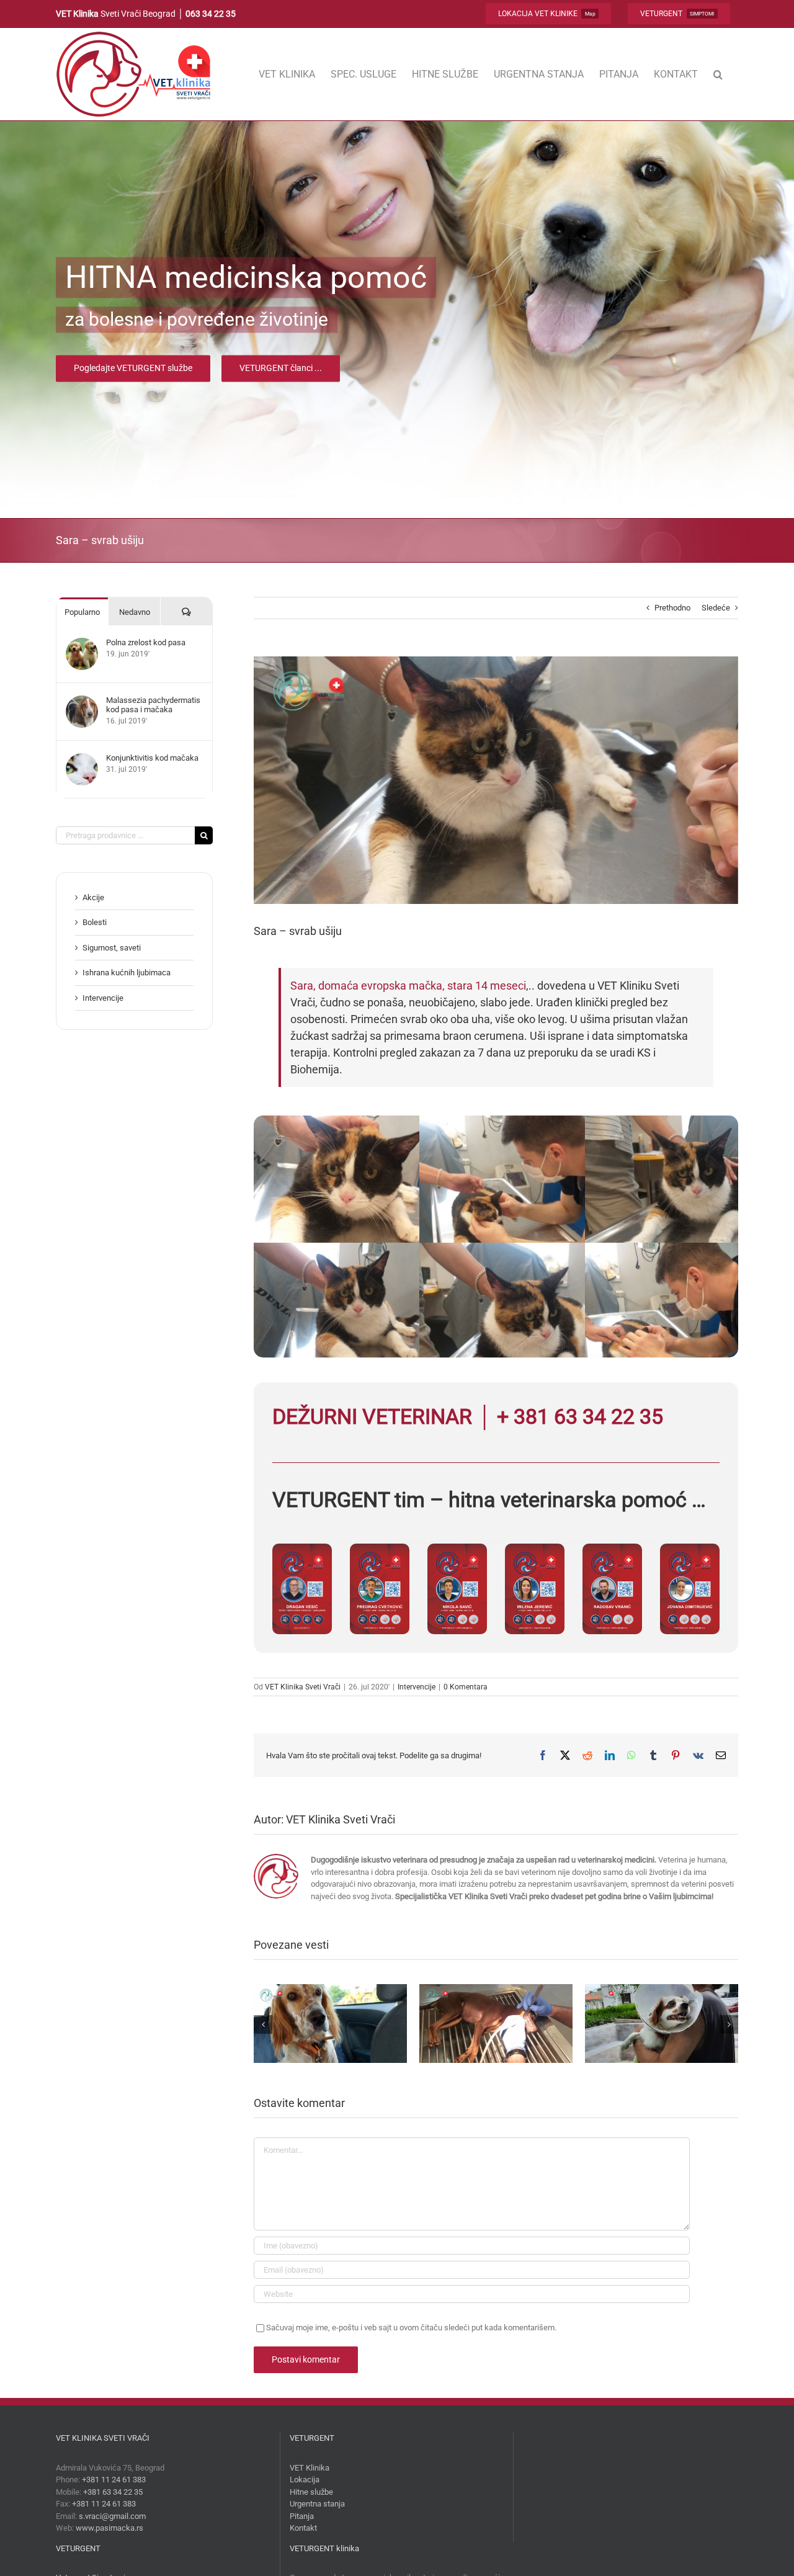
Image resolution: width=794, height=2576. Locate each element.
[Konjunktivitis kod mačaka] (82, 759)
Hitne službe (311, 2492)
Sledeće (716, 608)
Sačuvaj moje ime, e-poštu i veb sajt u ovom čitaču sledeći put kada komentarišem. (411, 2328)
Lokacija (305, 2480)
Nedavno (135, 612)
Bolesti (95, 922)
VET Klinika (310, 2468)
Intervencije (417, 1687)
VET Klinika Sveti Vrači (303, 1687)
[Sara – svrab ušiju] (372, 1121)
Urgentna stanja (317, 2504)
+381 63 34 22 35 (113, 2492)
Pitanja (302, 2516)
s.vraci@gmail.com (112, 2516)
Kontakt (303, 2528)
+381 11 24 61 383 (114, 2480)
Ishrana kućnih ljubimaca (127, 973)
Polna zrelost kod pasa (146, 642)
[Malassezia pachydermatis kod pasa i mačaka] (82, 701)
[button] (718, 74)
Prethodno (672, 608)
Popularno (82, 612)
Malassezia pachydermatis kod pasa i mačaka (153, 705)
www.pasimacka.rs (109, 2528)
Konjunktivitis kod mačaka (152, 758)
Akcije (93, 897)
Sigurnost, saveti (112, 948)
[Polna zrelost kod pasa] (82, 644)
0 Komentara (466, 1687)
